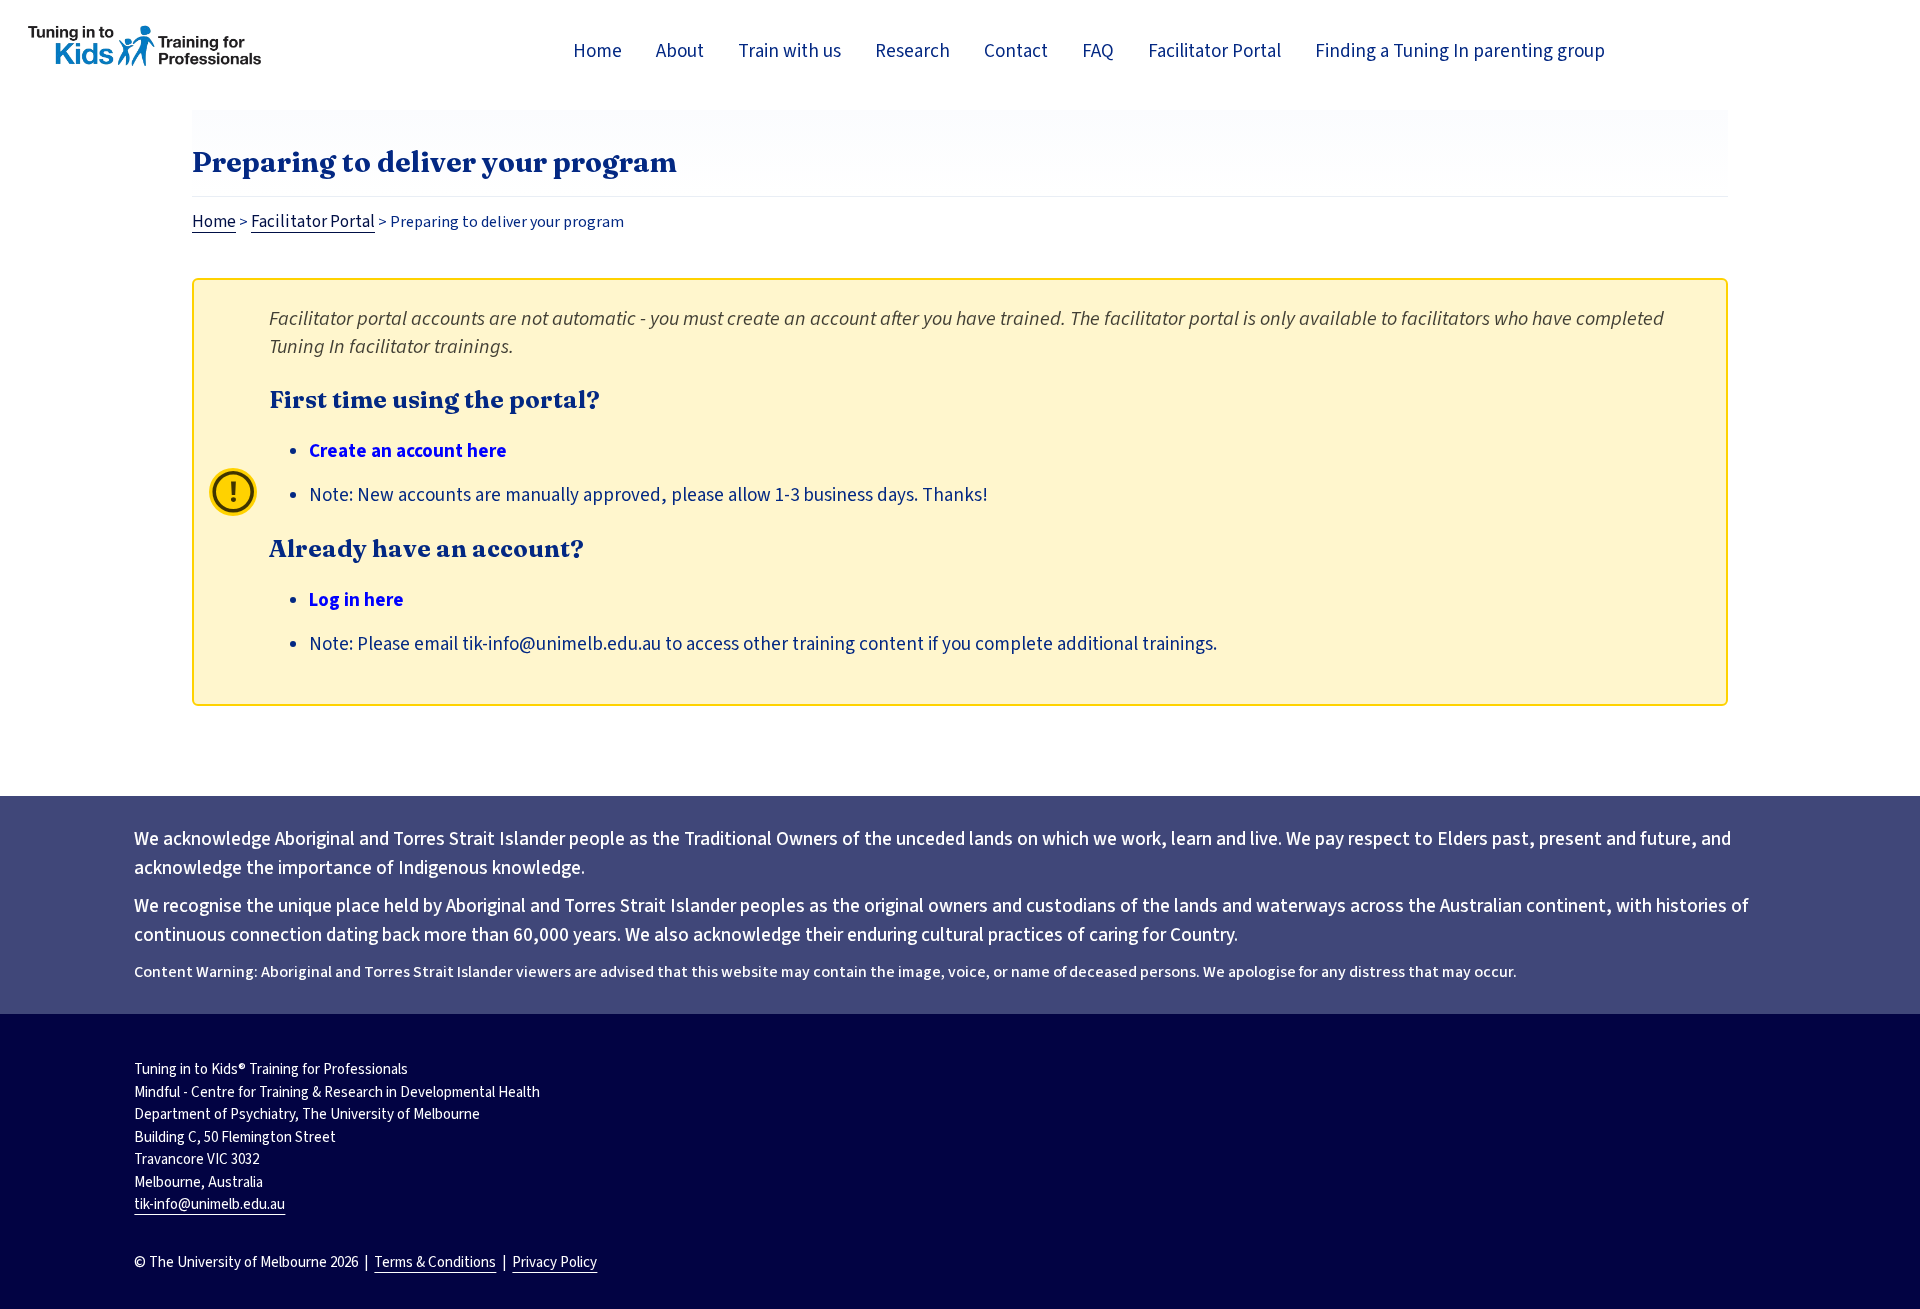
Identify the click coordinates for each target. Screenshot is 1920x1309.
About (680, 51)
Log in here (356, 600)
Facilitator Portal (1214, 51)
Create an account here (408, 451)
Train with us (789, 51)
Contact (1016, 51)
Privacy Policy (554, 1262)
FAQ (1098, 51)
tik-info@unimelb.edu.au (209, 1204)
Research (912, 51)
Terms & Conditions (435, 1262)
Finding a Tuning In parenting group (1460, 51)
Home (597, 51)
